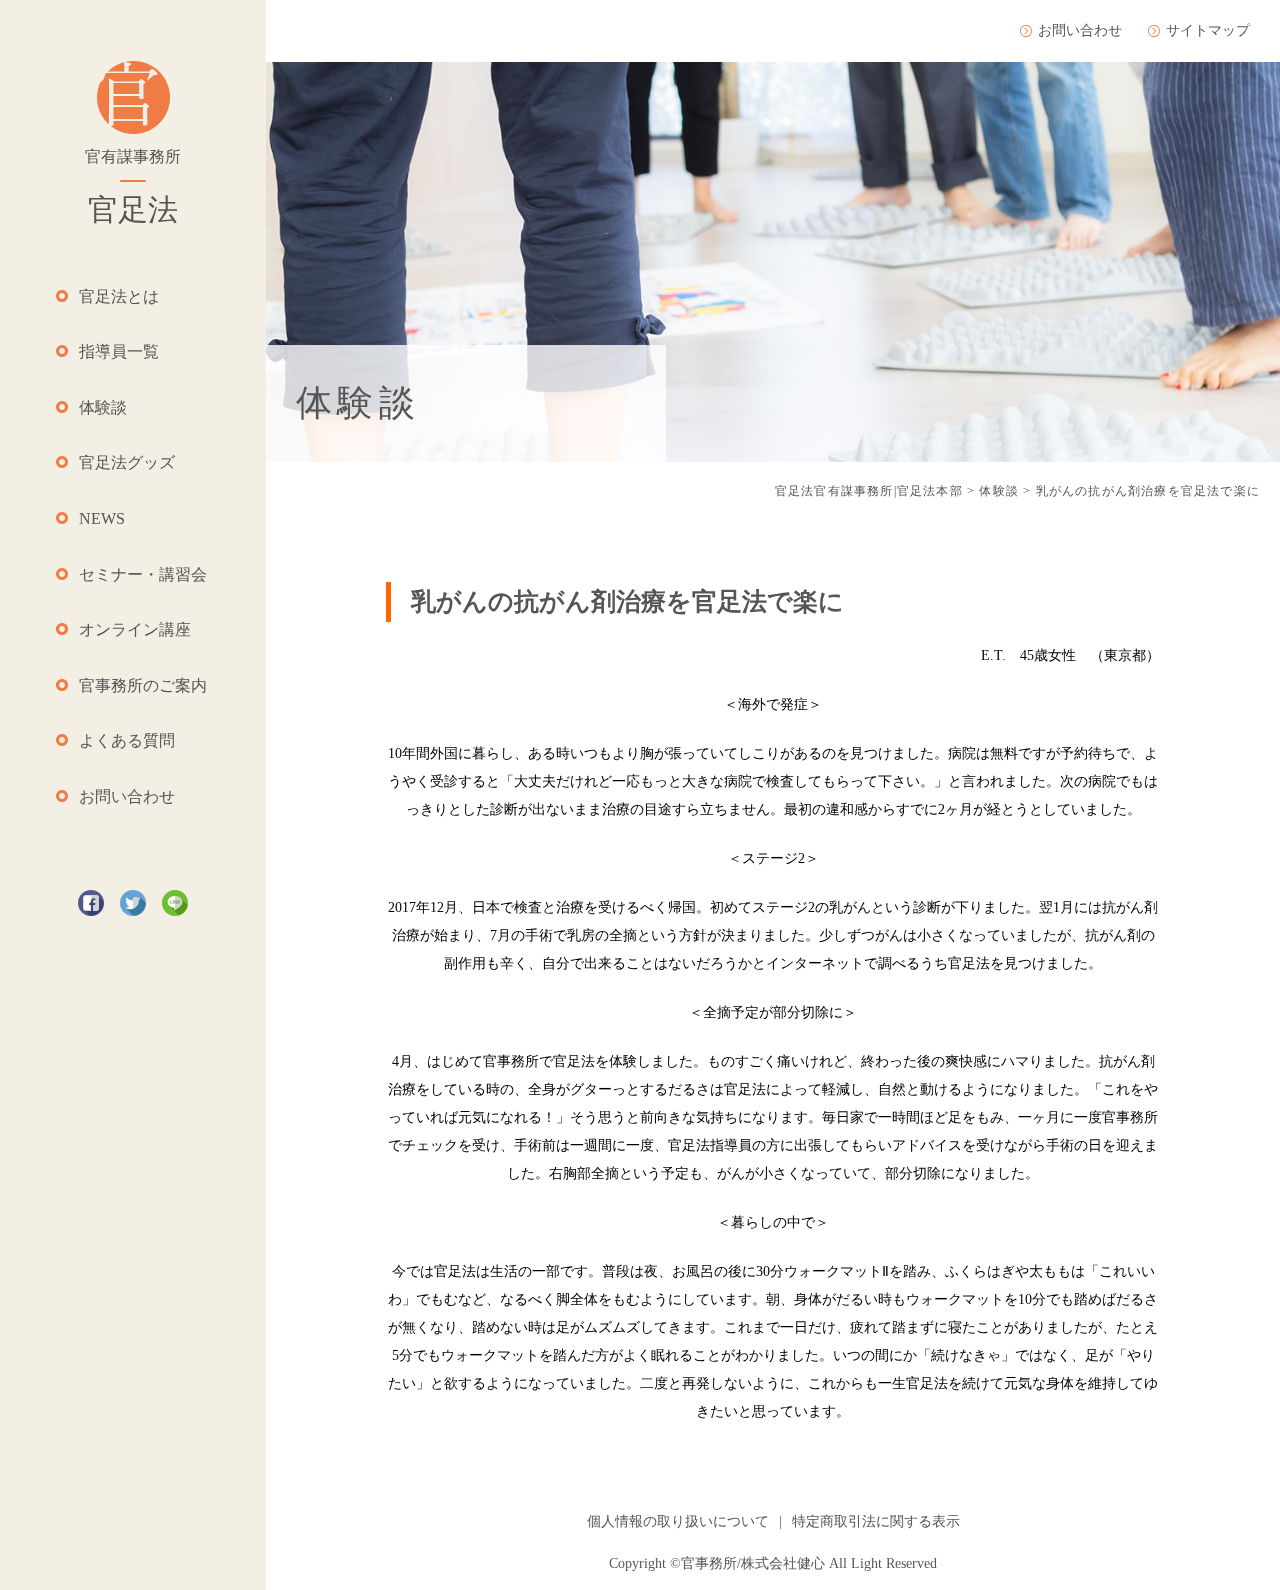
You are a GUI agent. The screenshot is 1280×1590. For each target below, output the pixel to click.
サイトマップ (1208, 30)
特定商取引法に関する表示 (876, 1521)
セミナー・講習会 (143, 574)
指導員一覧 (119, 351)
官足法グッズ (127, 462)
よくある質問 (127, 740)
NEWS (102, 518)
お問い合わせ (127, 796)
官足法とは (119, 296)
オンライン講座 (135, 629)
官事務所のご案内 (143, 685)
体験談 (103, 407)
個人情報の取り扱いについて (678, 1521)
